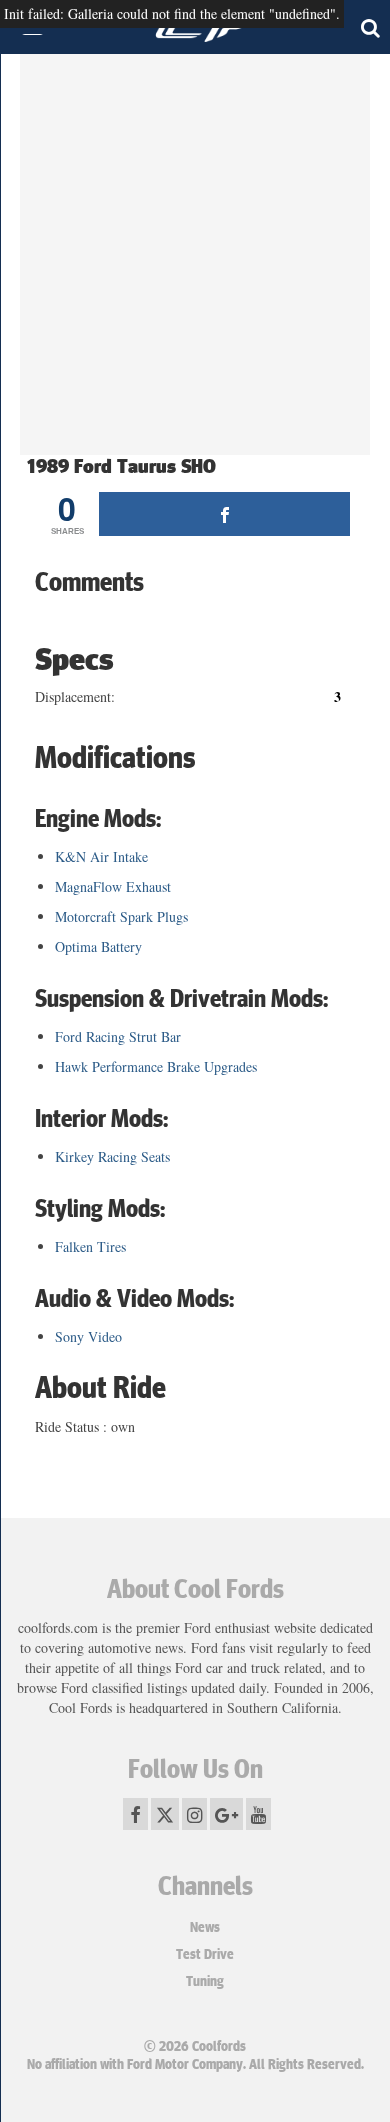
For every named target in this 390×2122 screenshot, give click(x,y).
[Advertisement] (195, 260)
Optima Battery (98, 946)
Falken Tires (90, 1246)
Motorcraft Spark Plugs (121, 916)
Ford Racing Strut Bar (118, 1036)
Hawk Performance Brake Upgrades (156, 1066)
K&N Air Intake (101, 856)
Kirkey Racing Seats (112, 1156)
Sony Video (88, 1336)
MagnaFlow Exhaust (113, 886)
